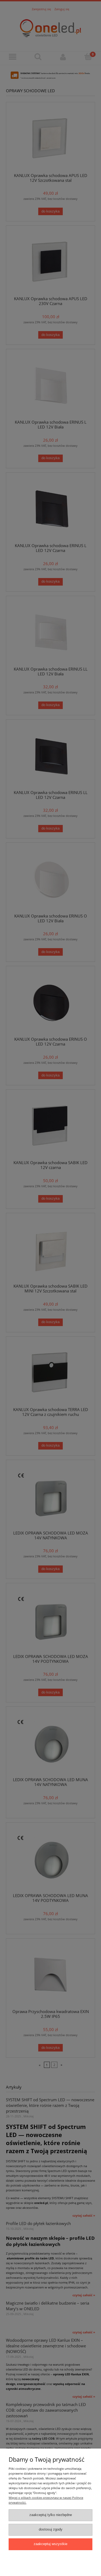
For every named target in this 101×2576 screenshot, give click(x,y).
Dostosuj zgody (51, 2529)
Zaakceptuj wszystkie (50, 2544)
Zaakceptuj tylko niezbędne (51, 2515)
